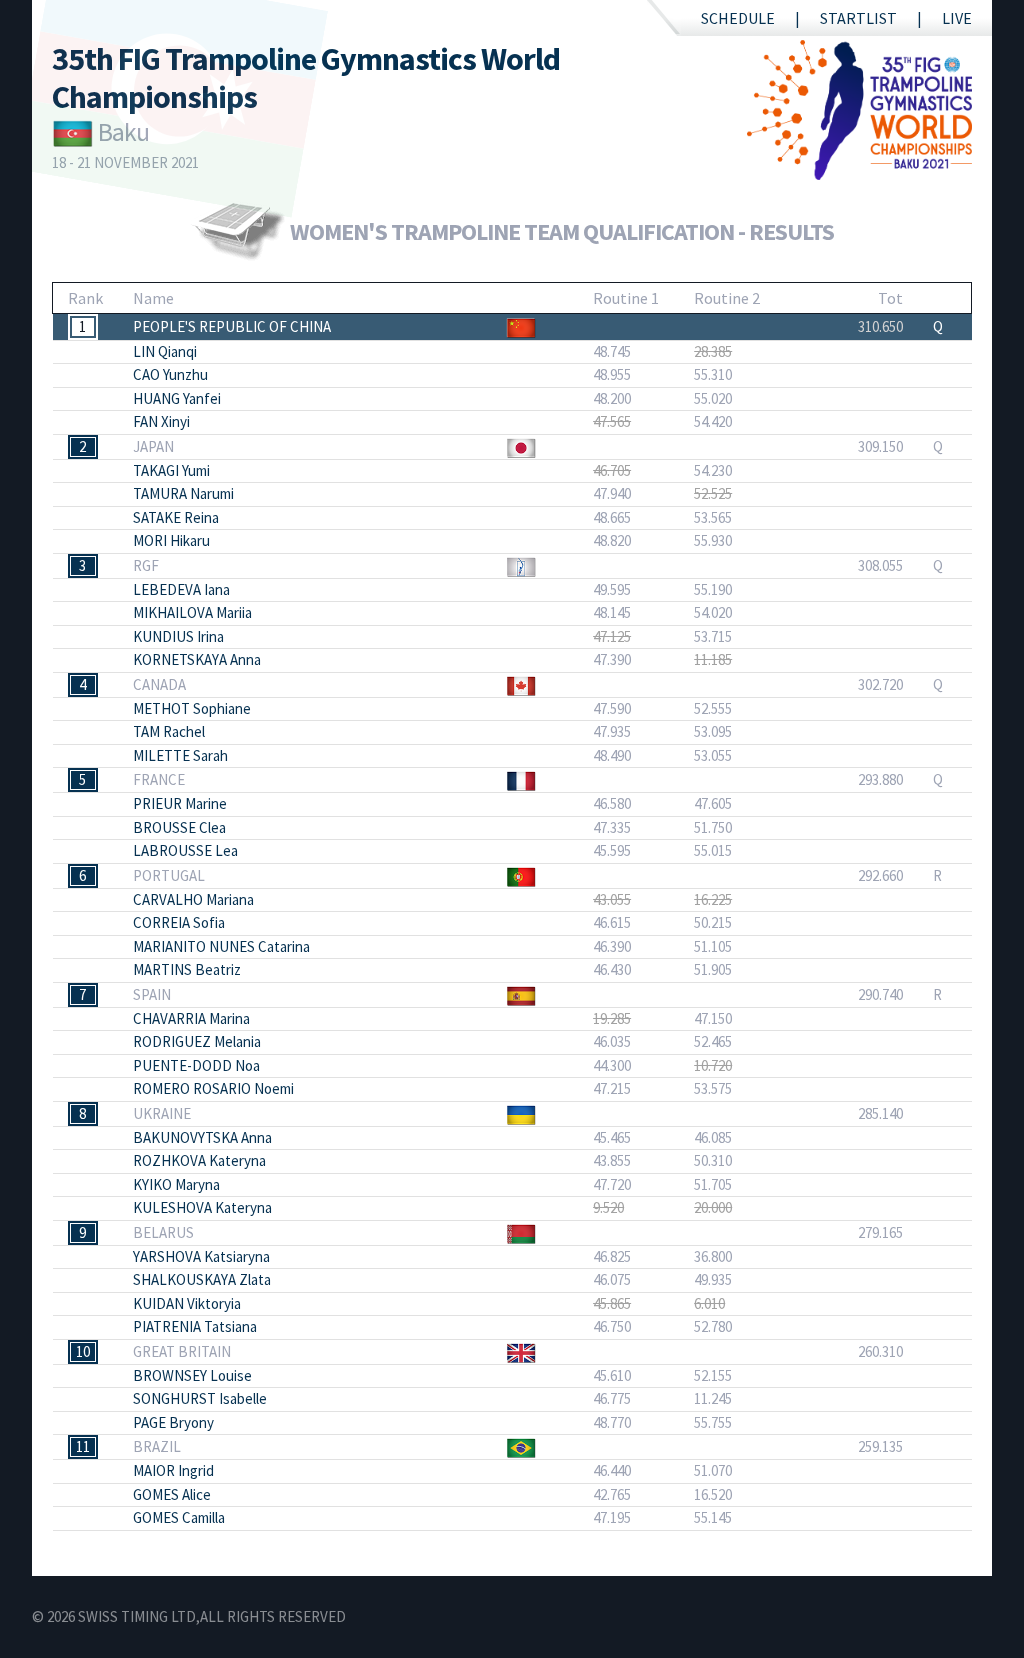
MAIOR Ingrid (173, 1470)
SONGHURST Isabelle (200, 1398)
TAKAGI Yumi (171, 470)
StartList (858, 18)
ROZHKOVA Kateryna (199, 1160)
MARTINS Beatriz (187, 969)
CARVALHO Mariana (193, 899)
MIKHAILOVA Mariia (192, 612)
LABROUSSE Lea (185, 850)
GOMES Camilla (179, 1517)
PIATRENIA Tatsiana (195, 1326)
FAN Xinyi (161, 421)
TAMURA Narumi (183, 493)
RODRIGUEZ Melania (197, 1041)
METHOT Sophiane (192, 708)
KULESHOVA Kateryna (202, 1207)
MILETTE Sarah (180, 755)
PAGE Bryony (173, 1422)
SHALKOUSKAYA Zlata (202, 1279)
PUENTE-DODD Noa (196, 1065)
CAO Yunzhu (170, 374)
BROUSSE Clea (179, 827)
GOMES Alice (172, 1494)
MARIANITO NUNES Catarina (221, 946)
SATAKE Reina (176, 517)
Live (957, 18)
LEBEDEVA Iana (181, 589)
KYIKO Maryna (176, 1184)
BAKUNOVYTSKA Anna (202, 1137)
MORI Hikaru (171, 540)
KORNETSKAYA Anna (197, 659)
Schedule (738, 18)
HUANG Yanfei (177, 398)
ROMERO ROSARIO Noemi (213, 1088)
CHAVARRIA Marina (191, 1018)
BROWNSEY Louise (192, 1375)
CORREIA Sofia (179, 922)
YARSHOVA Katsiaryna (201, 1256)
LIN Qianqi (165, 351)
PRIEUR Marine (180, 803)
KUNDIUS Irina (178, 636)
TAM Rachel (169, 731)
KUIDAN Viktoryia (187, 1303)
